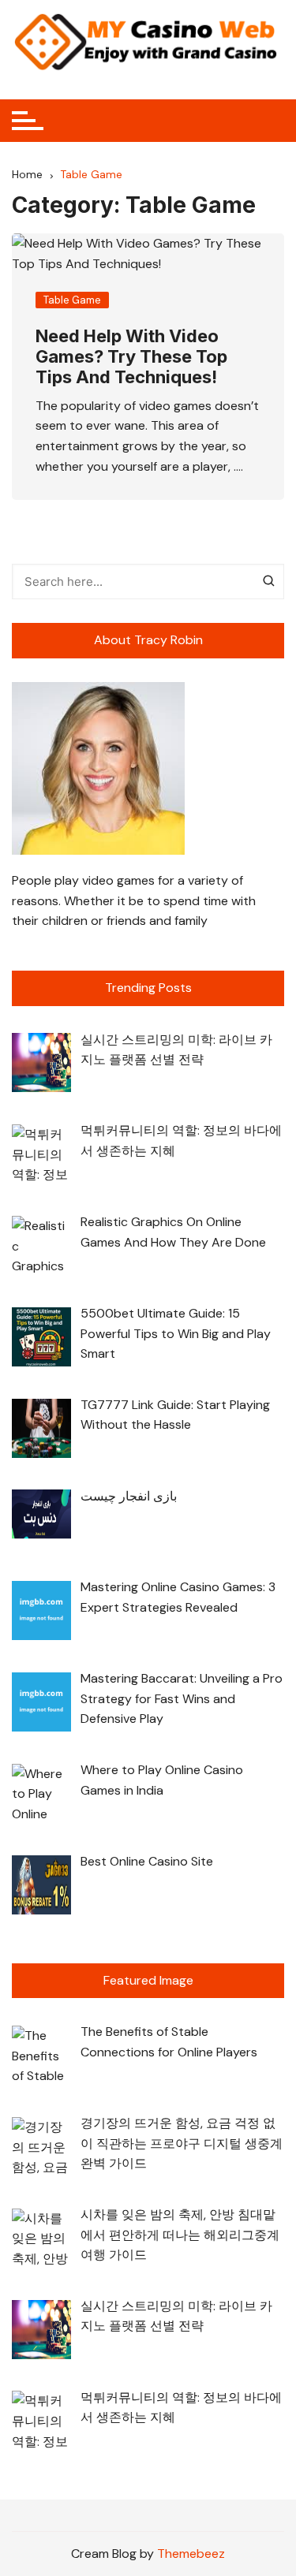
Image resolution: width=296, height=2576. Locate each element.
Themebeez (191, 2554)
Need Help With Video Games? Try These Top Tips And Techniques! (131, 357)
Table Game (72, 300)
